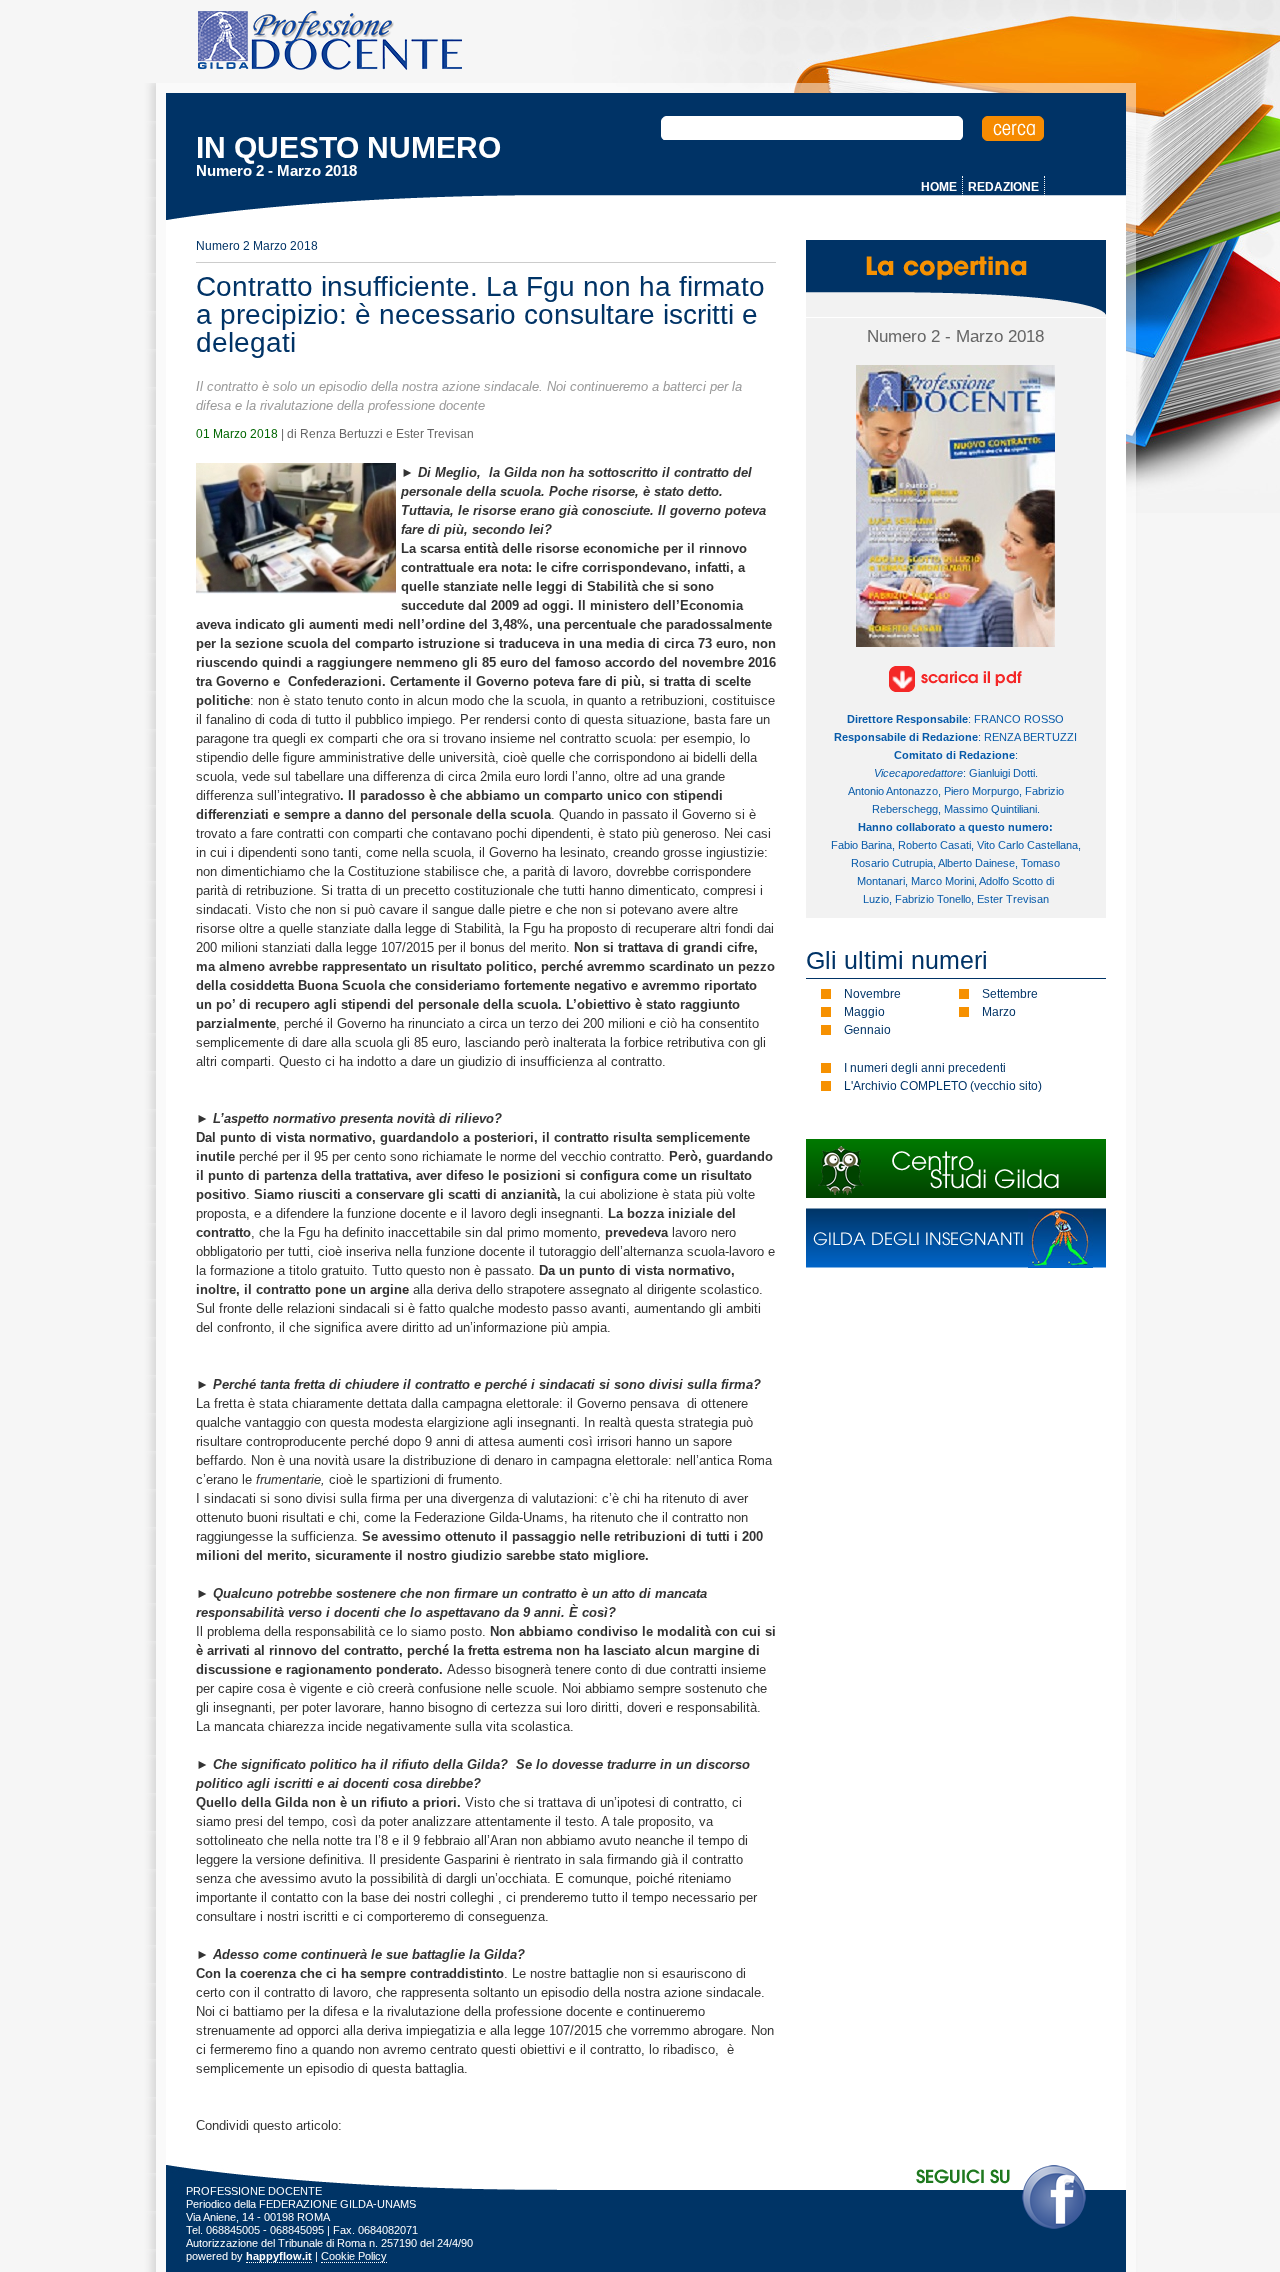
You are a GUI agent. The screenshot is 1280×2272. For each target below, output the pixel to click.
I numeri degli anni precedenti (925, 1068)
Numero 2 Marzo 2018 (257, 246)
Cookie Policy (354, 2256)
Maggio (864, 1012)
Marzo (999, 1012)
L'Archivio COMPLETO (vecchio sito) (943, 1086)
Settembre (1010, 994)
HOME (939, 187)
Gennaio (867, 1030)
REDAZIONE (1003, 187)
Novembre (872, 994)
